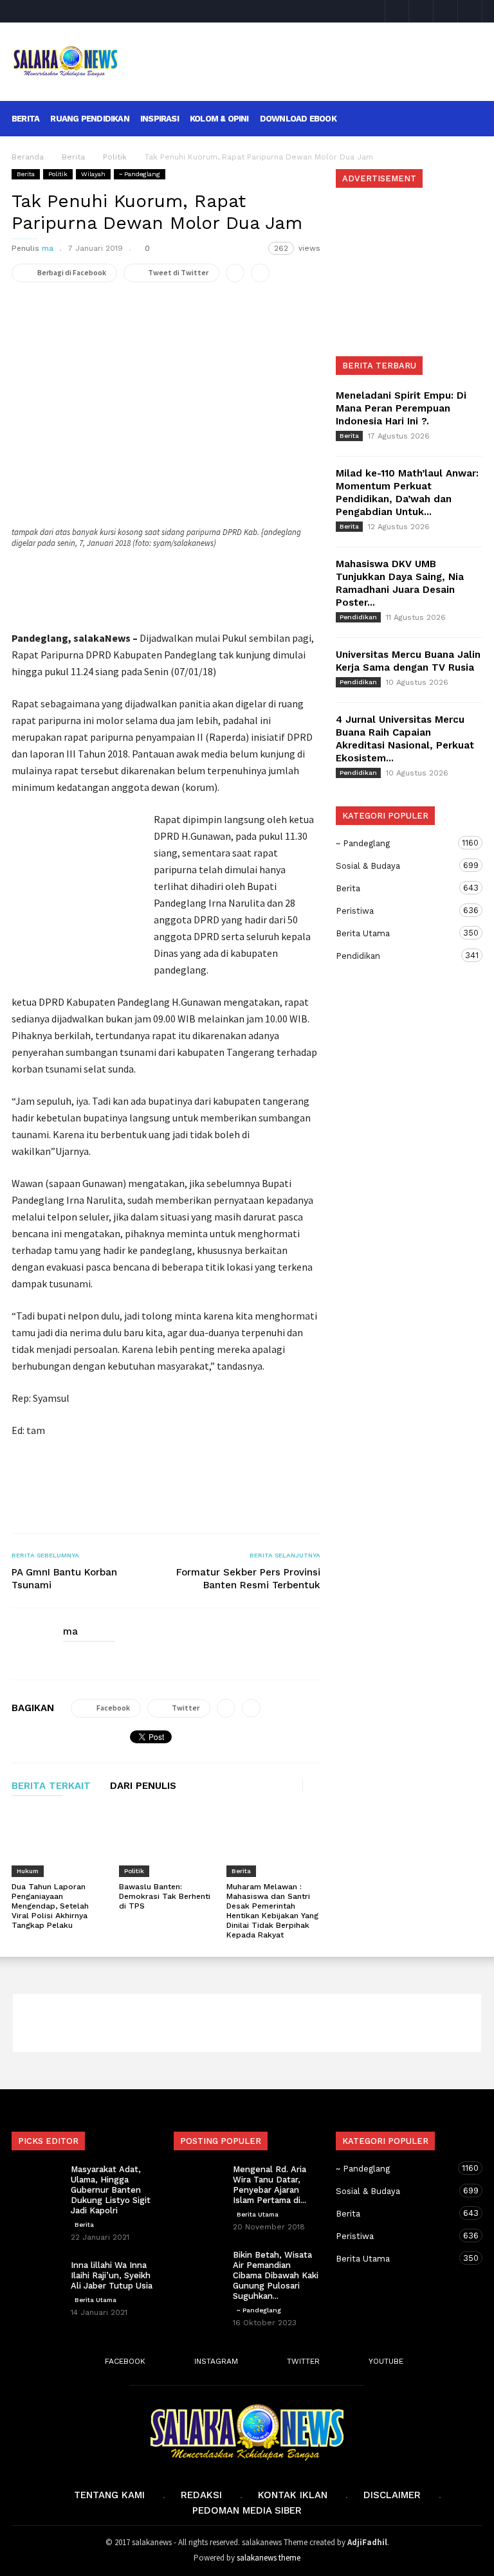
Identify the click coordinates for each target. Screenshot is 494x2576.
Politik (58, 174)
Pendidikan (358, 617)
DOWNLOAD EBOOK (298, 119)
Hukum (28, 1871)
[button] (465, 118)
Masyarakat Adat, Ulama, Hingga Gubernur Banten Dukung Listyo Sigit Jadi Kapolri (111, 2190)
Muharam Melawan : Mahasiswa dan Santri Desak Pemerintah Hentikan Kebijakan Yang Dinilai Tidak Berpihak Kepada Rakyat (272, 1911)
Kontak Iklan (293, 2495)
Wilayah (93, 174)
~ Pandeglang (140, 174)
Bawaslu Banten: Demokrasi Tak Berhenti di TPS (165, 1896)
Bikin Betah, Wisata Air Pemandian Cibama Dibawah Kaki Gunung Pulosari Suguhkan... (276, 2275)
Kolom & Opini (219, 119)
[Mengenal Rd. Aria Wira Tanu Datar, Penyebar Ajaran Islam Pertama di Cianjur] (199, 2182)
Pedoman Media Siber (247, 2510)
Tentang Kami (109, 2495)
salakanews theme (269, 2558)
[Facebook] (397, 11)
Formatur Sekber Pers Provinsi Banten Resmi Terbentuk (248, 1579)
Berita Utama (396, 933)
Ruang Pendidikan (90, 119)
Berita (25, 119)
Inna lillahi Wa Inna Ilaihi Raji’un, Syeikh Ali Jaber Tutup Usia (112, 2275)
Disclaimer (392, 2495)
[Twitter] (446, 11)
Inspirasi (160, 119)
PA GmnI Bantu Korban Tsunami (64, 1579)
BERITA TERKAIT (51, 1786)
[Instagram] (421, 11)
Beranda (28, 157)
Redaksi (201, 2495)
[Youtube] (470, 11)
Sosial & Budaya (396, 866)
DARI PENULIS (143, 1786)
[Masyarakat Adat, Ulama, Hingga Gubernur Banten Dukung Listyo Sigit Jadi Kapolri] (37, 2182)
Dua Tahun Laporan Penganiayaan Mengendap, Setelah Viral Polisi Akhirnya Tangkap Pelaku (50, 1906)
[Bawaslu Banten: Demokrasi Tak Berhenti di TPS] (166, 1843)
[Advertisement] (307, 52)
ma (48, 248)
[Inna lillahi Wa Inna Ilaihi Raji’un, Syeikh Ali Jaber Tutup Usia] (37, 2278)
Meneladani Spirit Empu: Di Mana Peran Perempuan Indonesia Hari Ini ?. (401, 408)
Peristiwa (396, 911)
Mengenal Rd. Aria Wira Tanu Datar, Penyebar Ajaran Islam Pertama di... (270, 2185)
